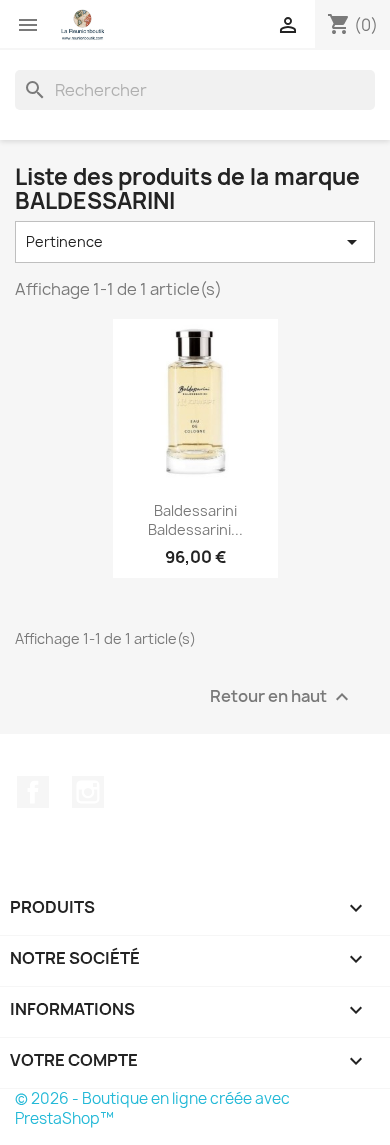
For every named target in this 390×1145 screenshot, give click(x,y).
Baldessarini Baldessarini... (195, 520)
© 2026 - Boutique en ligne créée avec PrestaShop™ (152, 1108)
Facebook (33, 792)
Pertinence (195, 242)
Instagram (88, 792)
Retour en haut (282, 697)
